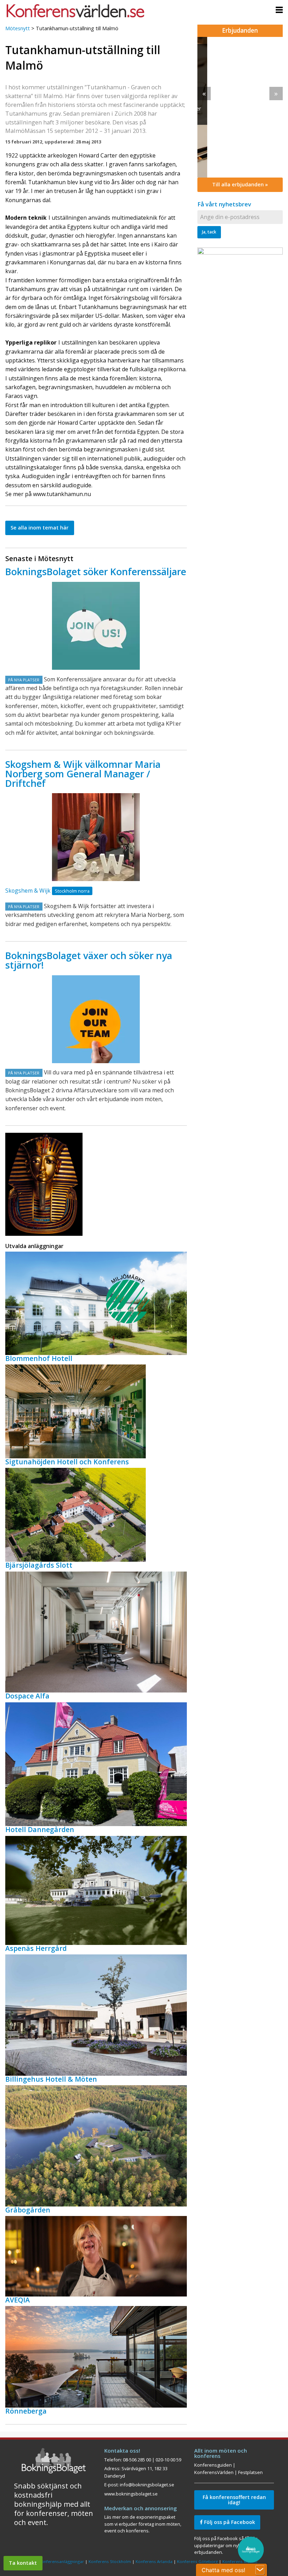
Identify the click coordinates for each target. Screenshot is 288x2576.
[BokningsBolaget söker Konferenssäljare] (96, 626)
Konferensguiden (213, 2465)
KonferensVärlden (214, 2472)
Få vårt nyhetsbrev (224, 204)
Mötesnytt (18, 28)
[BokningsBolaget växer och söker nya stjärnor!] (96, 1019)
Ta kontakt (23, 2563)
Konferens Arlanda (154, 2561)
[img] (240, 107)
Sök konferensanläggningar (57, 2561)
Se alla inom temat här (40, 528)
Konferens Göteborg (197, 2561)
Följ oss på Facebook (229, 2522)
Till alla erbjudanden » (240, 184)
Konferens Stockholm (110, 2561)
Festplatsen (250, 2472)
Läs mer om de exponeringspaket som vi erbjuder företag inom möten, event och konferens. (143, 2524)
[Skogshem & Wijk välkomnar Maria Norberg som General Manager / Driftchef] (96, 837)
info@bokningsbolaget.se (147, 2485)
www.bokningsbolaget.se (131, 2494)
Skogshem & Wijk (28, 891)
